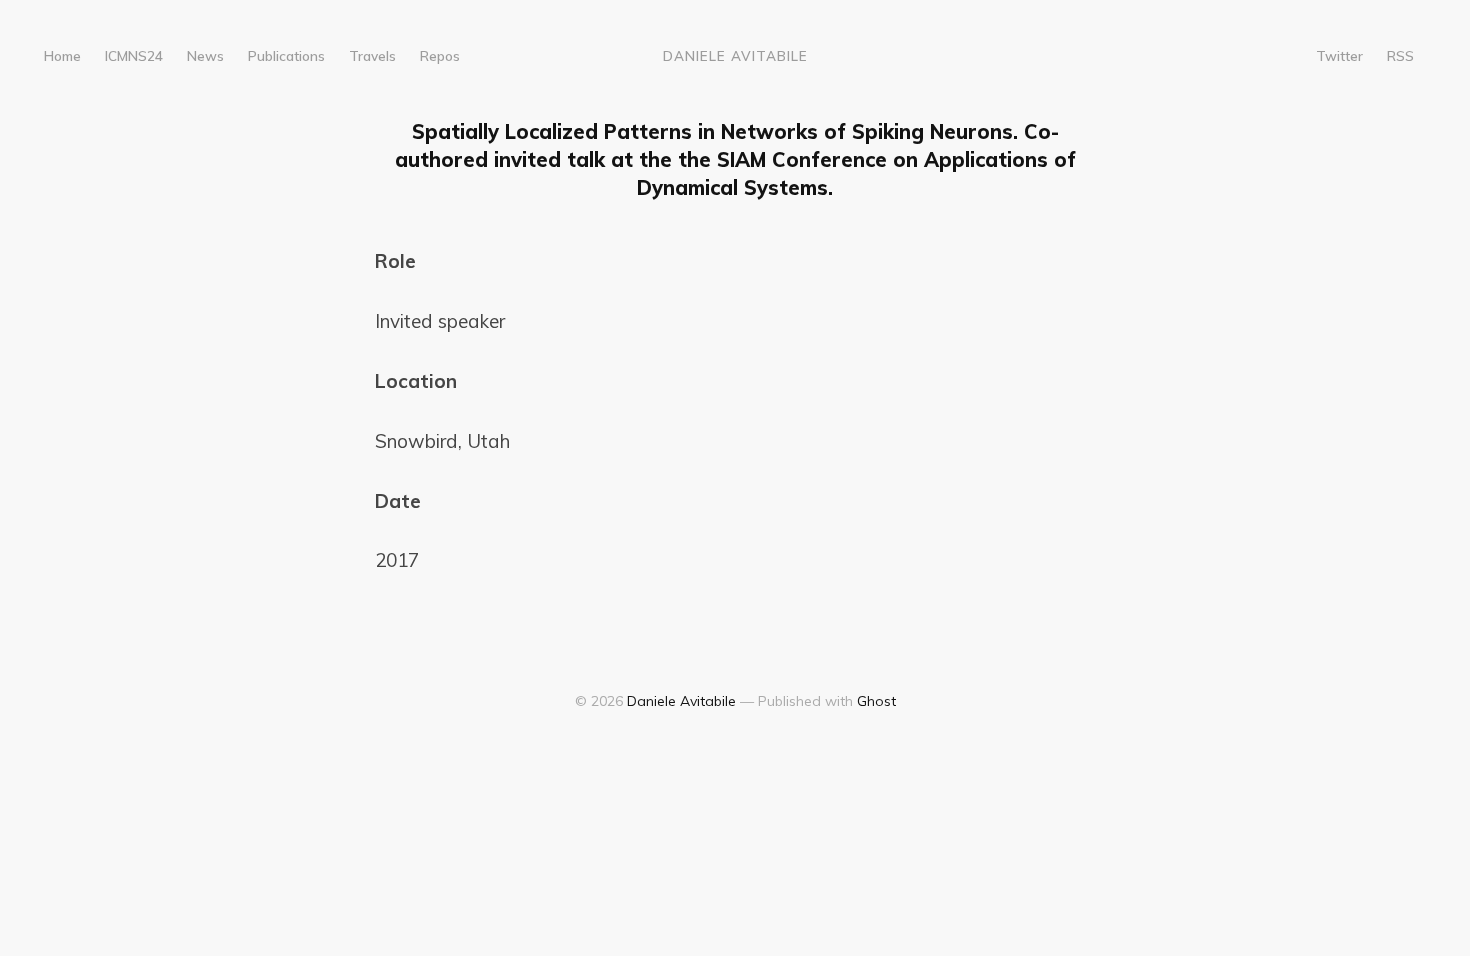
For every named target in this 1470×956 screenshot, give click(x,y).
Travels (372, 55)
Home (62, 55)
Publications (286, 55)
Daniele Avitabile (735, 55)
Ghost (876, 701)
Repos (440, 55)
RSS (1400, 55)
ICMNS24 (134, 55)
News (205, 55)
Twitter (1339, 55)
